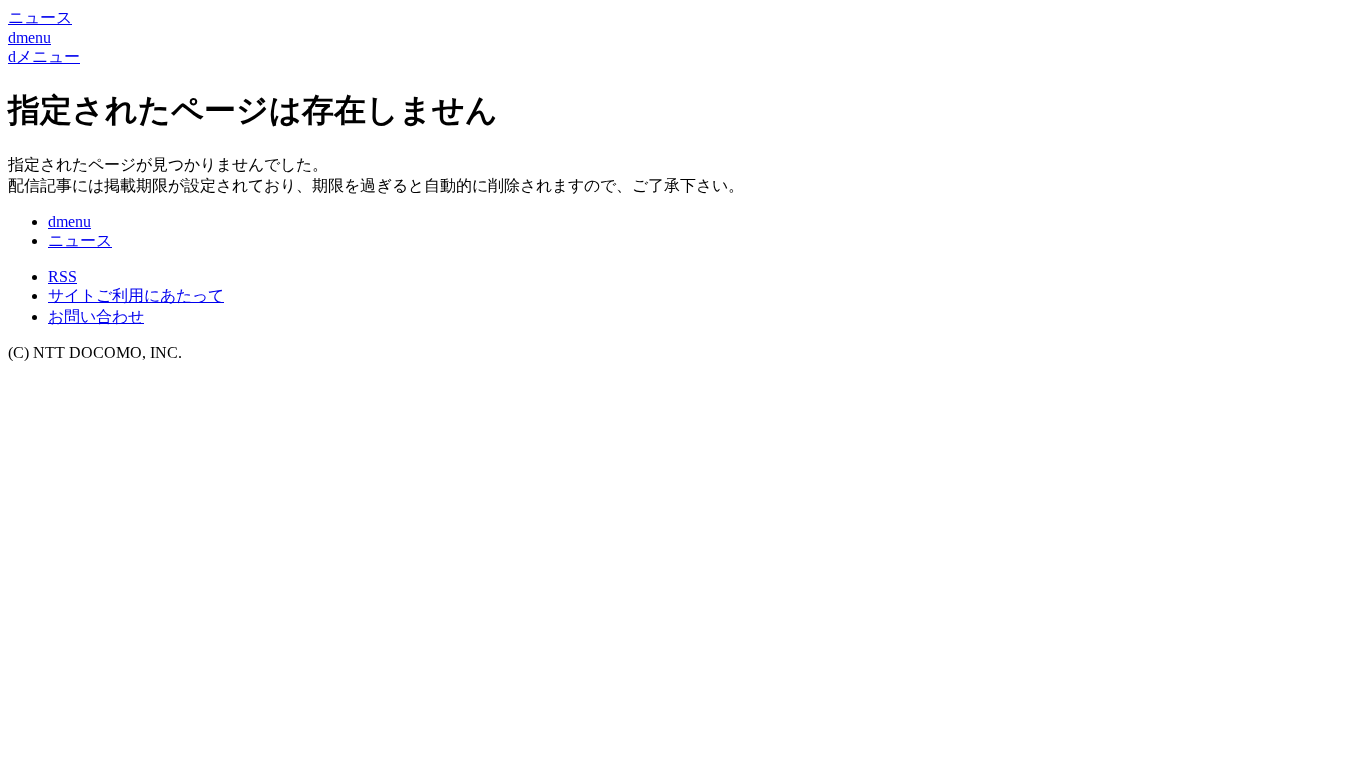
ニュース (80, 240)
